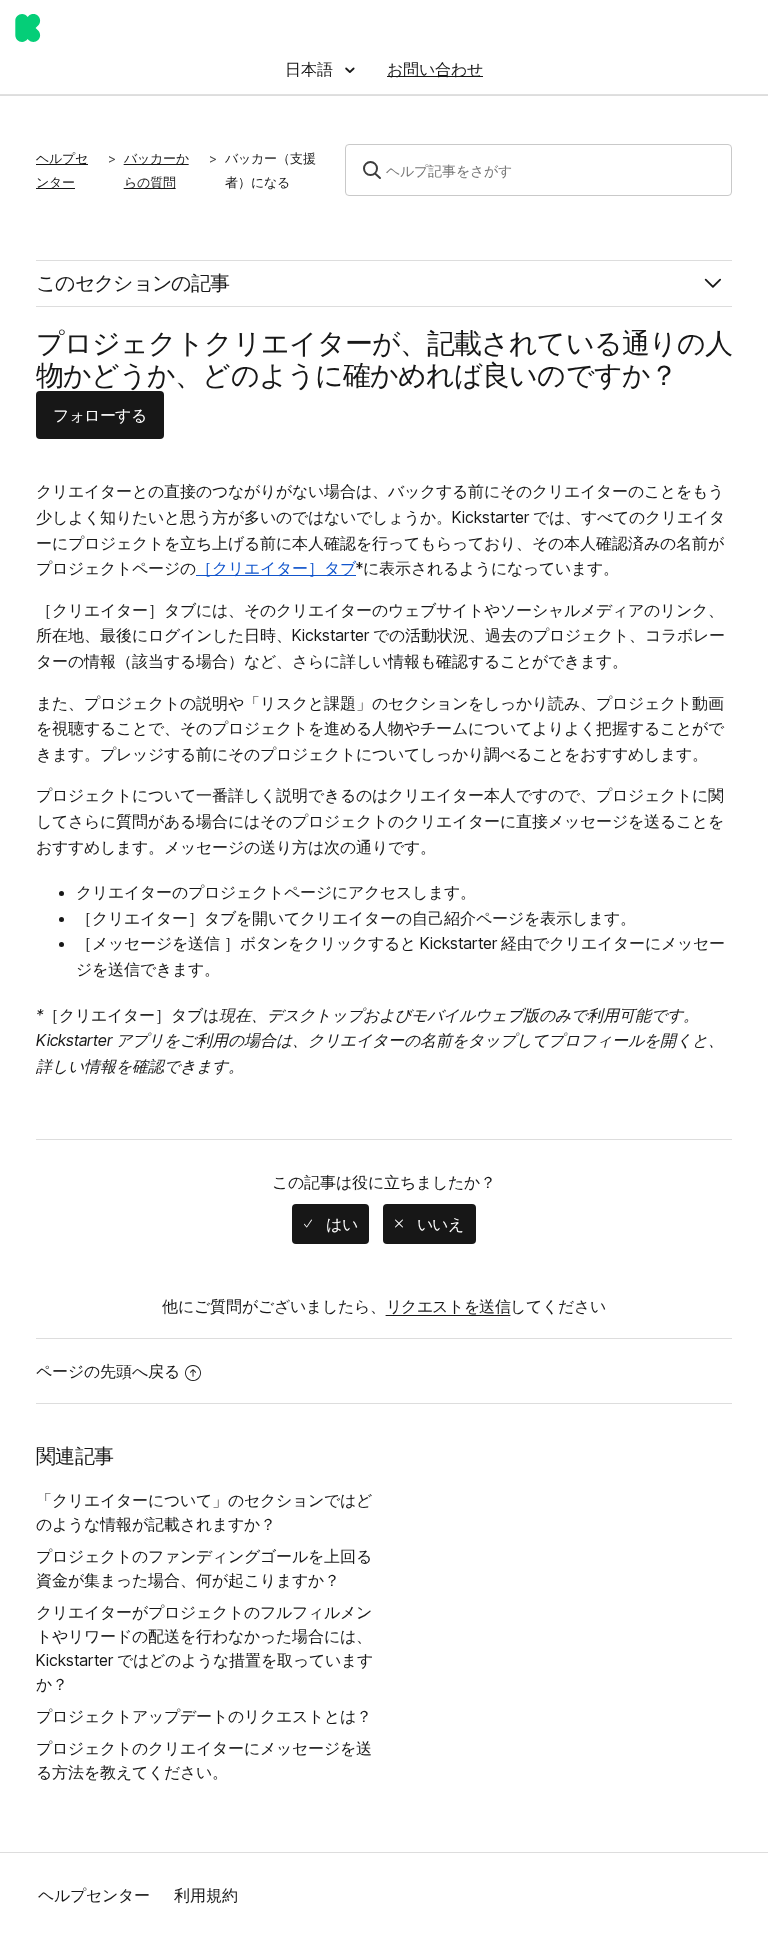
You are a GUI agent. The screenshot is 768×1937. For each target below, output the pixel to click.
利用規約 (206, 1895)
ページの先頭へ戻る (108, 1371)
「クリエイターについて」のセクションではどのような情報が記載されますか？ (204, 1512)
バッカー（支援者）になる (270, 170)
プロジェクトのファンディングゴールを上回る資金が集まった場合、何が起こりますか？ (204, 1568)
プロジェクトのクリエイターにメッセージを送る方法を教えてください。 (204, 1760)
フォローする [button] (100, 415)
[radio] (330, 1224)
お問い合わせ (435, 69)
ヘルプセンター (62, 170)
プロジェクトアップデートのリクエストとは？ (204, 1716)
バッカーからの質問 (156, 170)
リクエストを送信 (448, 1306)
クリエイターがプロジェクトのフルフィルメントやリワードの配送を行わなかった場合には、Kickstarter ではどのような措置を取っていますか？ (204, 1648)
